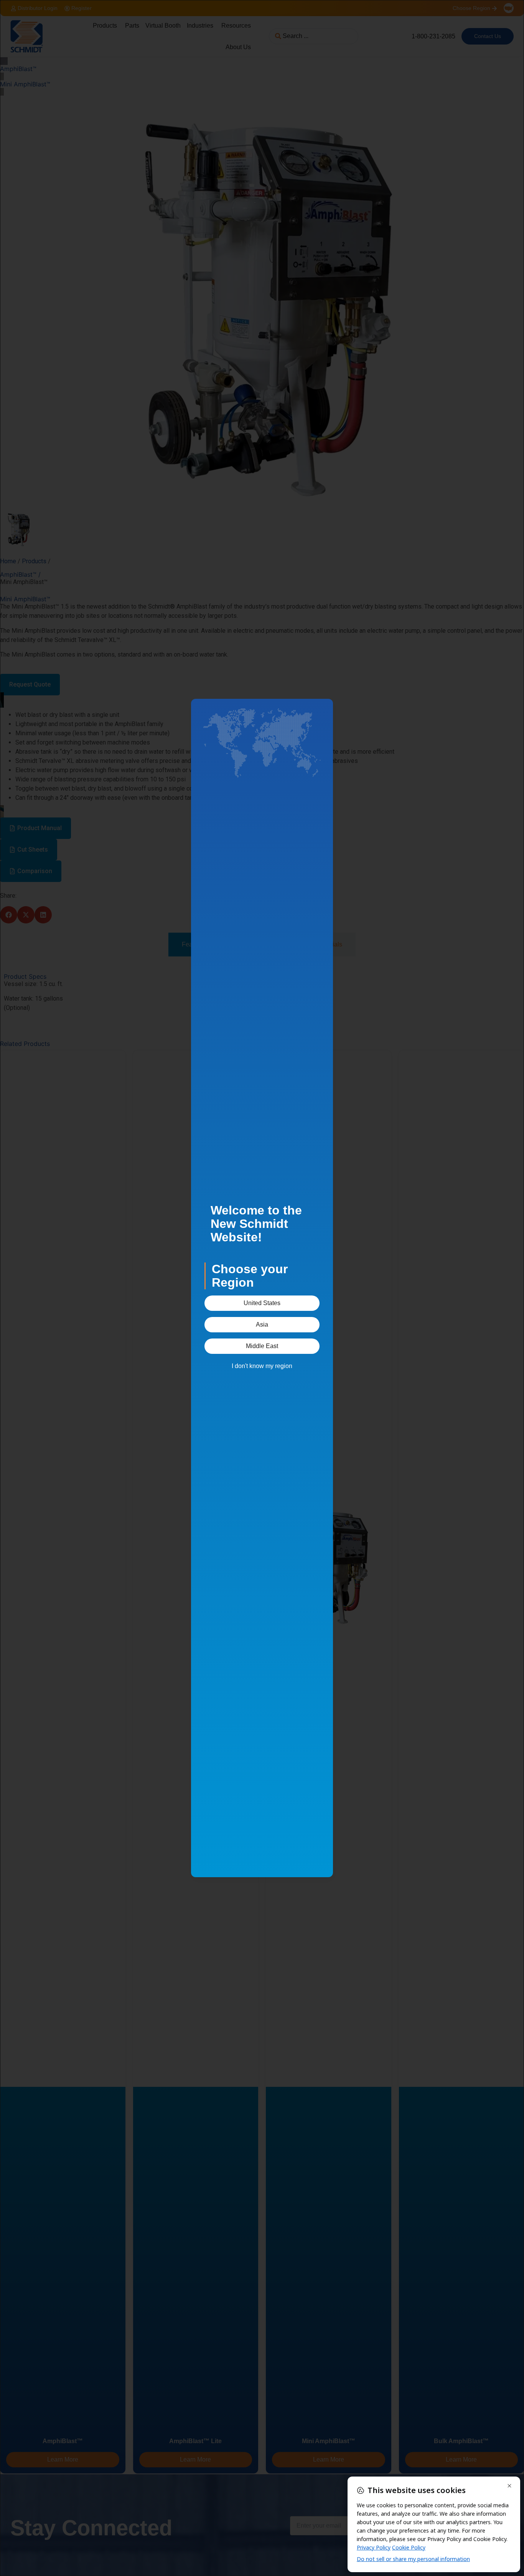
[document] (262, 1288)
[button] (262, 1303)
